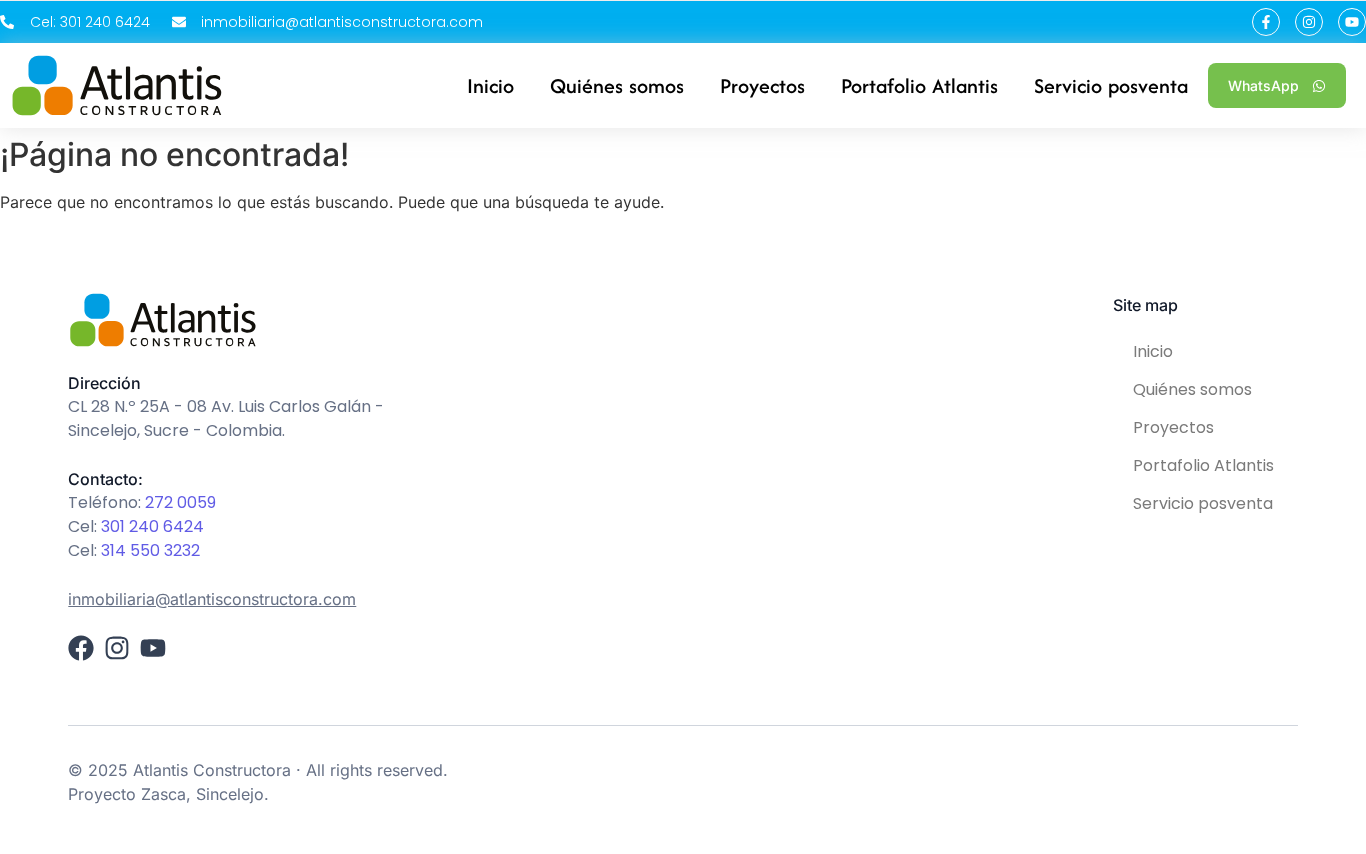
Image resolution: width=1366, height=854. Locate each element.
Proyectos (1173, 427)
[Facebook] (81, 648)
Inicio (1153, 351)
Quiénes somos (1192, 389)
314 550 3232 (150, 550)
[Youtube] (1352, 22)
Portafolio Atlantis (1203, 465)
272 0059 (180, 502)
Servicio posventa (1203, 503)
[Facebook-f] (1266, 22)
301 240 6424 (152, 526)
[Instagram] (1309, 22)
